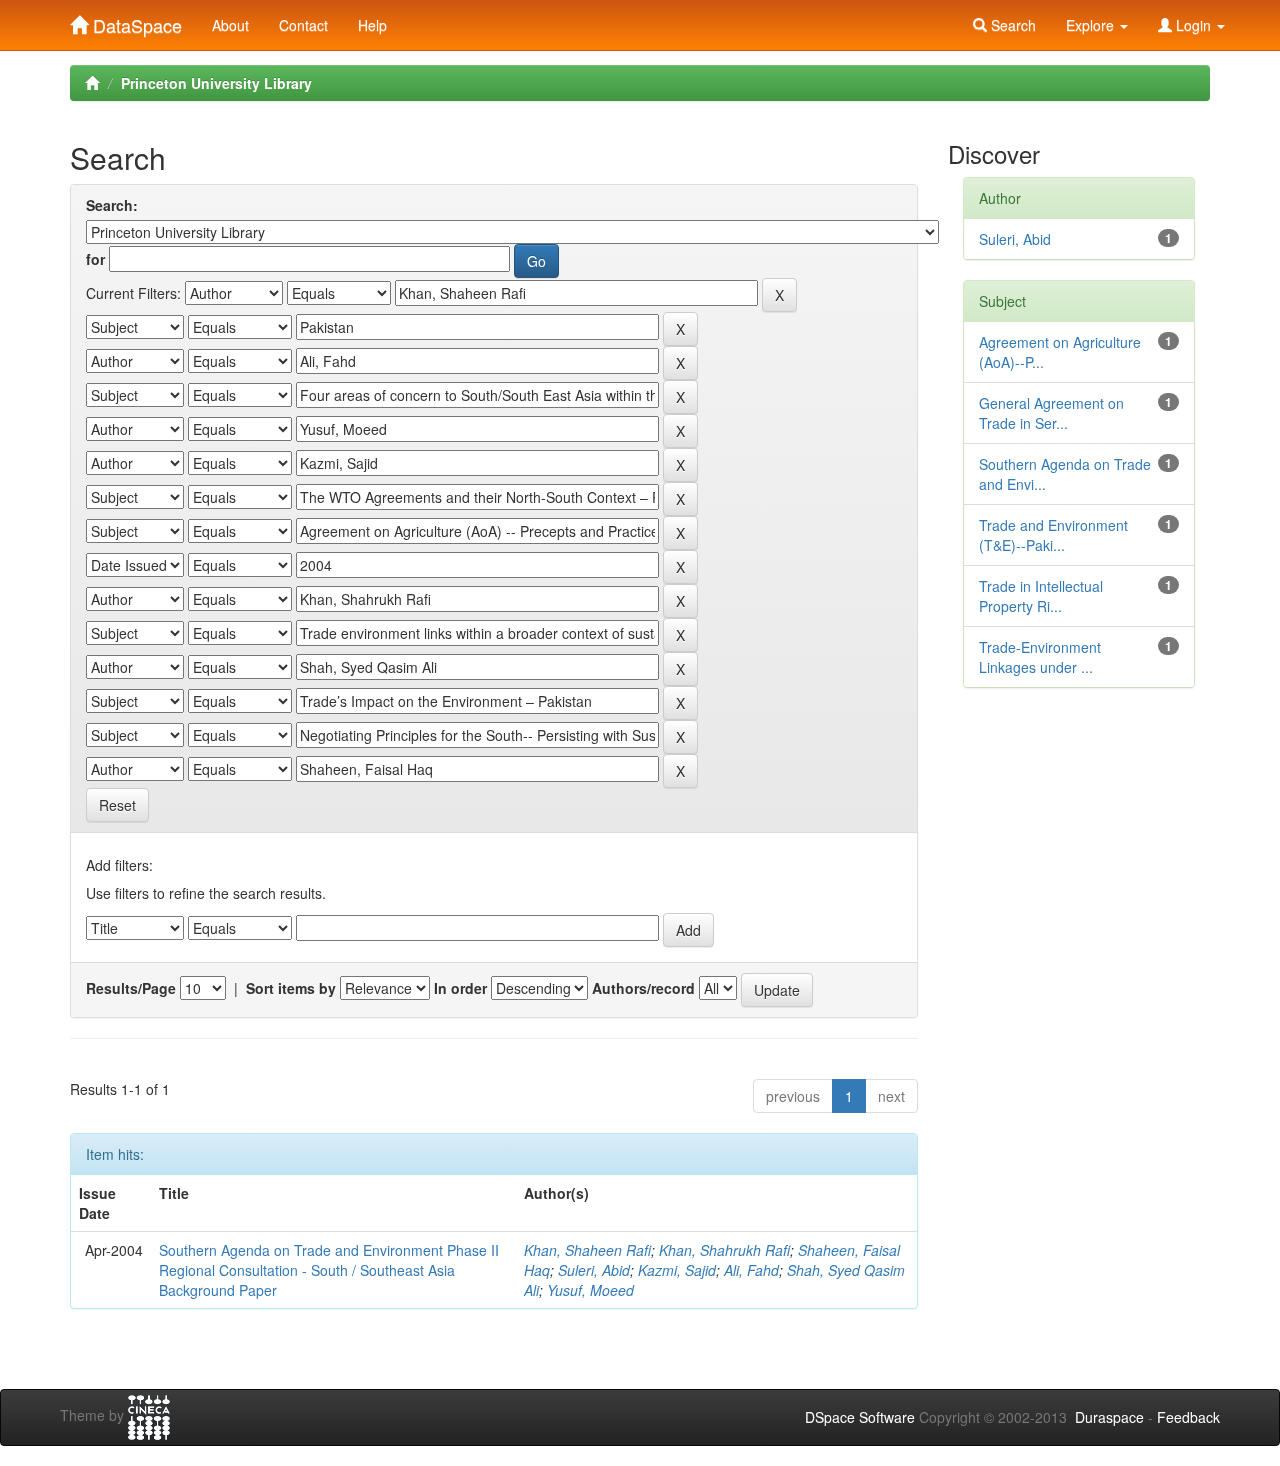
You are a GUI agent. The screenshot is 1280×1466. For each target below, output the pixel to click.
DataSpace (135, 21)
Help (372, 25)
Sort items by (291, 988)
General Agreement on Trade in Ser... (1051, 413)
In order (460, 988)
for (95, 259)
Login (1193, 25)
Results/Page (131, 988)
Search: (112, 205)
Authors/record (643, 988)
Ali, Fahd (751, 1270)
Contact (303, 25)
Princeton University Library (216, 83)
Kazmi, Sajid (677, 1270)
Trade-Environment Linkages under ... (1040, 657)
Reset (117, 805)
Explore (1092, 25)
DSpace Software (860, 1417)
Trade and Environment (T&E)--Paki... (1053, 535)
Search (1011, 25)
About (230, 25)
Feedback (1188, 1417)
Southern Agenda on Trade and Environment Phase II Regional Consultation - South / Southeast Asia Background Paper (329, 1270)
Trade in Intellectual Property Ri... (1041, 596)
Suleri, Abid (594, 1270)
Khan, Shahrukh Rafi (724, 1250)
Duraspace (1109, 1417)
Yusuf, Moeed (590, 1290)
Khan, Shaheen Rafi (587, 1250)
